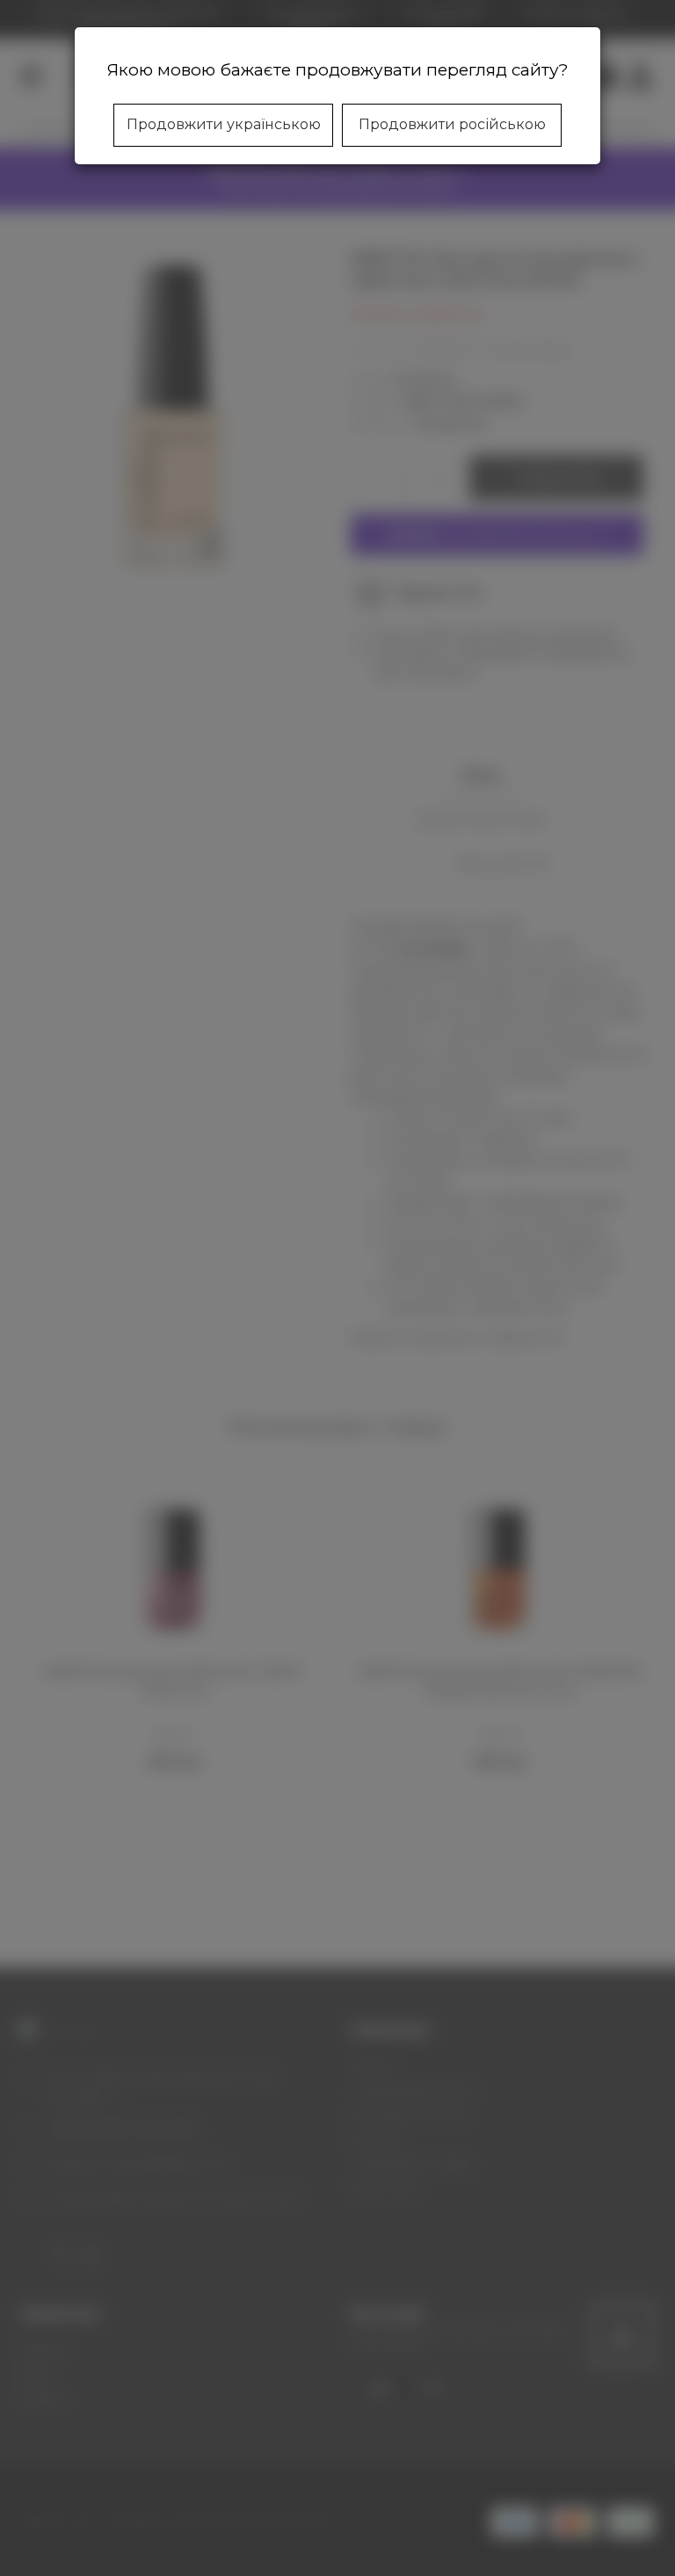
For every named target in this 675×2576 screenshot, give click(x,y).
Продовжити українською (224, 124)
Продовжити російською (452, 124)
